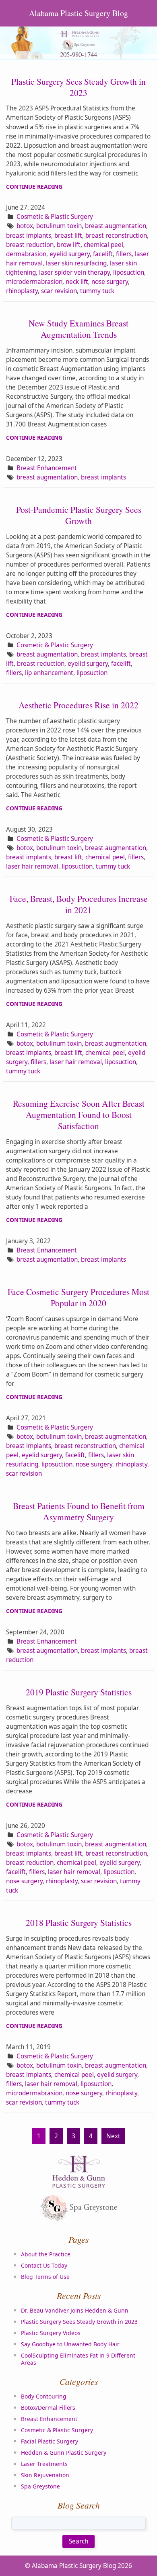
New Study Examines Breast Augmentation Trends (78, 329)
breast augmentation (116, 226)
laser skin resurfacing (76, 263)
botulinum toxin (59, 226)
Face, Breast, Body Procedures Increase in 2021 (79, 904)
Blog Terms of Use (45, 2277)
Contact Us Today (44, 2265)
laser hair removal (32, 866)
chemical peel (103, 245)
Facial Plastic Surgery (50, 2441)
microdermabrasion (34, 282)
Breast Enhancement (47, 468)
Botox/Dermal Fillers (48, 2408)
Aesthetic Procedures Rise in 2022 (78, 705)
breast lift (68, 236)
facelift (103, 254)
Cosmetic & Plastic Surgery (55, 217)
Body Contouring (44, 2396)
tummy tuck (97, 291)
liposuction (129, 272)
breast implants (29, 236)
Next (113, 2136)
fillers (124, 254)
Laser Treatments (44, 2464)
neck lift (77, 282)
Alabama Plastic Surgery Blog (78, 13)
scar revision (59, 291)
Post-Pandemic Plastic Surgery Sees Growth (79, 515)
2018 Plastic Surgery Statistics (79, 1922)
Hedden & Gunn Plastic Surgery (64, 2453)
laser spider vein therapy (74, 272)
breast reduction (30, 245)
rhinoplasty (22, 291)
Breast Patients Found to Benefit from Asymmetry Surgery (79, 1511)
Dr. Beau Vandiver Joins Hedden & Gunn (75, 2310)
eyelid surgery (70, 254)
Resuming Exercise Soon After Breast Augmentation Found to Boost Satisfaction (79, 1115)
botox (25, 226)
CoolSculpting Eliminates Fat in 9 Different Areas (78, 2359)
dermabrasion (26, 254)
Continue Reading (34, 187)
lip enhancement (49, 673)
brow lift (69, 245)
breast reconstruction (116, 236)
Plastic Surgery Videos (51, 2333)
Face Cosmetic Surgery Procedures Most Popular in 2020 (78, 1297)
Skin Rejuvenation (45, 2475)
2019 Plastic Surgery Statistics (79, 1692)
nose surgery (110, 282)
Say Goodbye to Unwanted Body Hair (70, 2344)
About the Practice (46, 2254)
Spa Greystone (40, 2486)
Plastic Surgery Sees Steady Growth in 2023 (78, 87)
